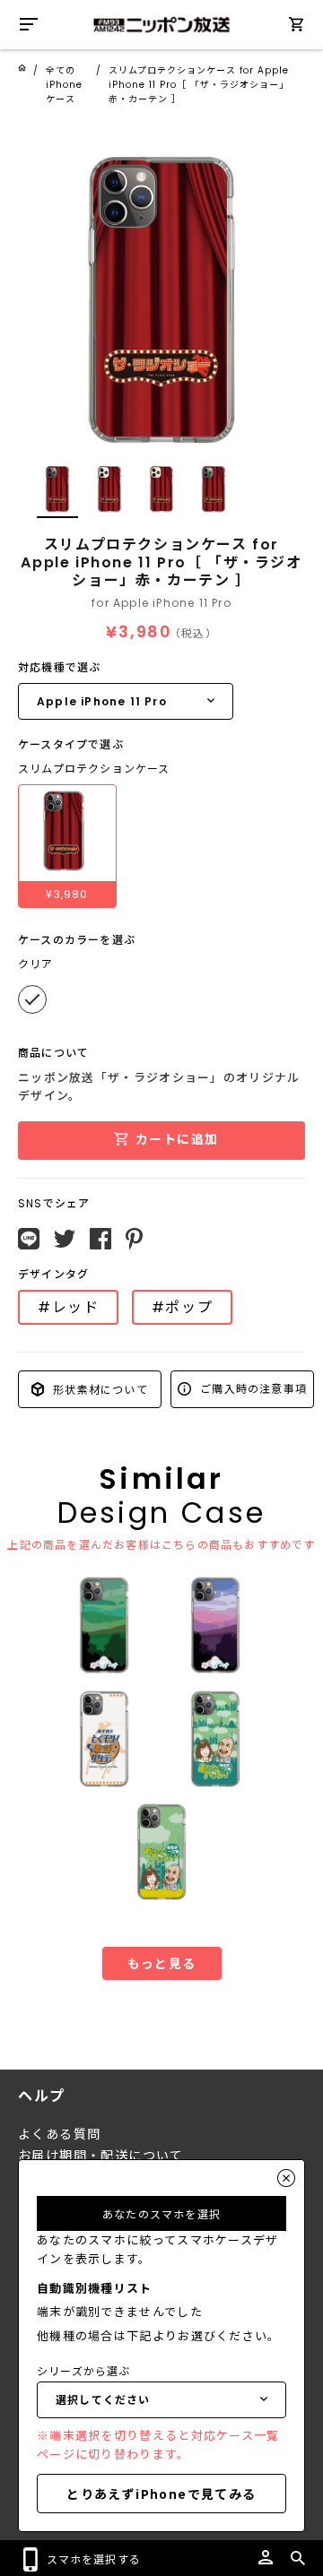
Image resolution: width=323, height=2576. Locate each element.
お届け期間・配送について (101, 2156)
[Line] (29, 1239)
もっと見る (162, 1963)
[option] (161, 297)
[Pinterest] (134, 1239)
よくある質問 (59, 2134)
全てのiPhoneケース (64, 85)
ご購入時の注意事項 (252, 1388)
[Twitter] (65, 1239)
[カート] (296, 27)
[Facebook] (100, 1239)
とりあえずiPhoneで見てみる (161, 2494)
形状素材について (99, 1389)
